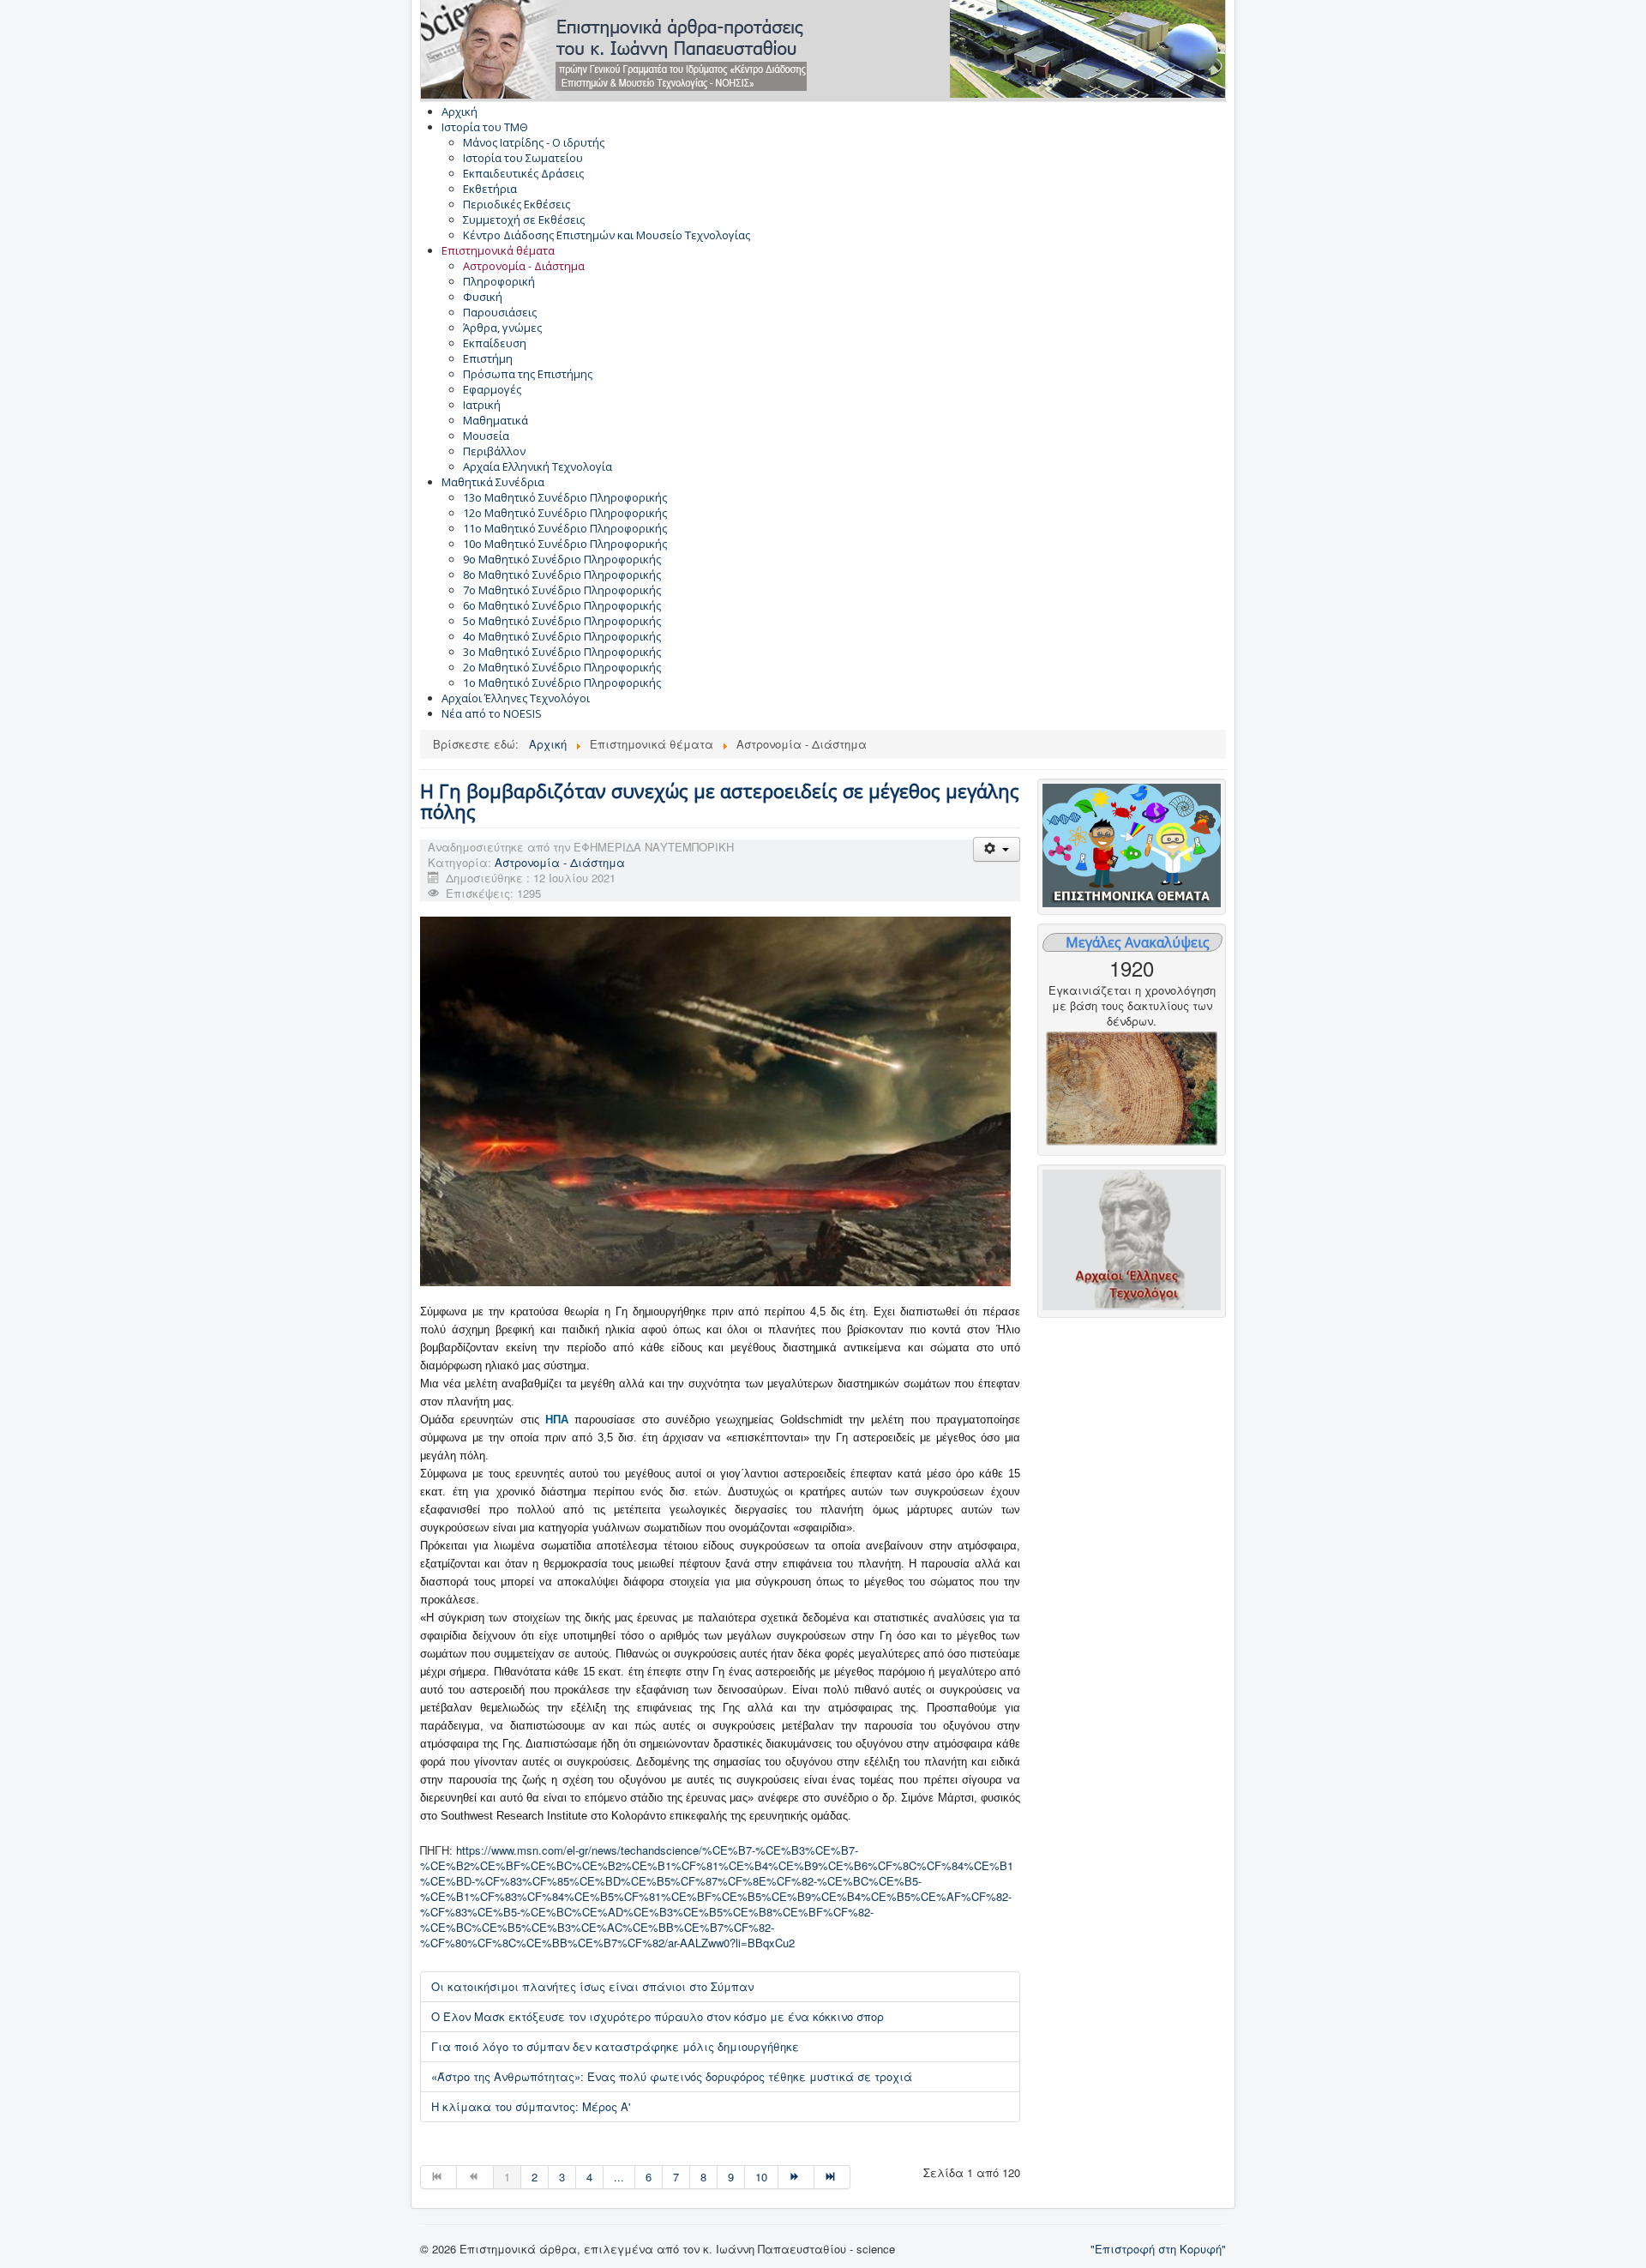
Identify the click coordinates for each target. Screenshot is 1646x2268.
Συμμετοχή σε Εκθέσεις (524, 220)
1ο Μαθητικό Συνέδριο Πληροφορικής (562, 683)
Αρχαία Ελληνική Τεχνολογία (538, 466)
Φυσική (483, 297)
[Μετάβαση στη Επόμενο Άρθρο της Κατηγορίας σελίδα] (796, 2177)
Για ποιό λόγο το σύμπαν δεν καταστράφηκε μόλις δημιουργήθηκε (615, 2046)
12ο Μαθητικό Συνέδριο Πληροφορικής (565, 513)
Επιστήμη (488, 358)
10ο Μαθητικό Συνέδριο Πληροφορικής (565, 544)
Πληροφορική (499, 281)
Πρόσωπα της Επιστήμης (528, 374)
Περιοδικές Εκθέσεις (517, 204)
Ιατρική (482, 405)
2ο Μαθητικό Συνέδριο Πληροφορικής (562, 667)
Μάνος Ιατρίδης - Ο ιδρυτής (534, 142)
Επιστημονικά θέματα (498, 250)
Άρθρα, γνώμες (502, 328)
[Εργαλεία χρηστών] (997, 849)
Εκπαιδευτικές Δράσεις (523, 173)
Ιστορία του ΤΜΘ (485, 127)
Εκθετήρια (490, 189)
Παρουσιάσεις (500, 312)
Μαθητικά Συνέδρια (493, 482)
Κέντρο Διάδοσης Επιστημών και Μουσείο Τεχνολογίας (607, 235)
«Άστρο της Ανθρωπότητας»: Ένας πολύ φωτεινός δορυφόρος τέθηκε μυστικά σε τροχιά (672, 2076)
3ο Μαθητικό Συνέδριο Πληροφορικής (562, 652)
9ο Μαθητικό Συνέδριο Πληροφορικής (562, 559)
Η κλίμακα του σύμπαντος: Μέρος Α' (531, 2106)
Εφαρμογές (492, 389)
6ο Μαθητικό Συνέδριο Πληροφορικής (562, 605)
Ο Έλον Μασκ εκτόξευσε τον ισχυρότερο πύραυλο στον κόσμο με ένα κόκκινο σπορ (658, 2016)
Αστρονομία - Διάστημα (524, 266)
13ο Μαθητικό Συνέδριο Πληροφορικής (565, 497)
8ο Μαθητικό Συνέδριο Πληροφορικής (562, 575)
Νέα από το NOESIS (492, 713)
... (619, 2177)
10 (761, 2177)
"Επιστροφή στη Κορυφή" (1158, 2249)
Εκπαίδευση (495, 343)
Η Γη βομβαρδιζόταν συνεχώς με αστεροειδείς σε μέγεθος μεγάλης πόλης (720, 801)
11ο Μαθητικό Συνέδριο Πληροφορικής (565, 528)
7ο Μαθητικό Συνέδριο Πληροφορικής (562, 590)
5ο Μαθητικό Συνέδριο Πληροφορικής (562, 621)
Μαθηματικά (496, 420)
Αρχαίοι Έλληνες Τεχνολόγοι (516, 698)
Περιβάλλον (494, 451)
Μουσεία (486, 436)
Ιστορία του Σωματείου (523, 158)
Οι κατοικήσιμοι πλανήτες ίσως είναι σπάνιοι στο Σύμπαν (592, 1986)
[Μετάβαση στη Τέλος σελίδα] (832, 2177)
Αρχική (460, 111)
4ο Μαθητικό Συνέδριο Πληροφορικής (562, 636)
